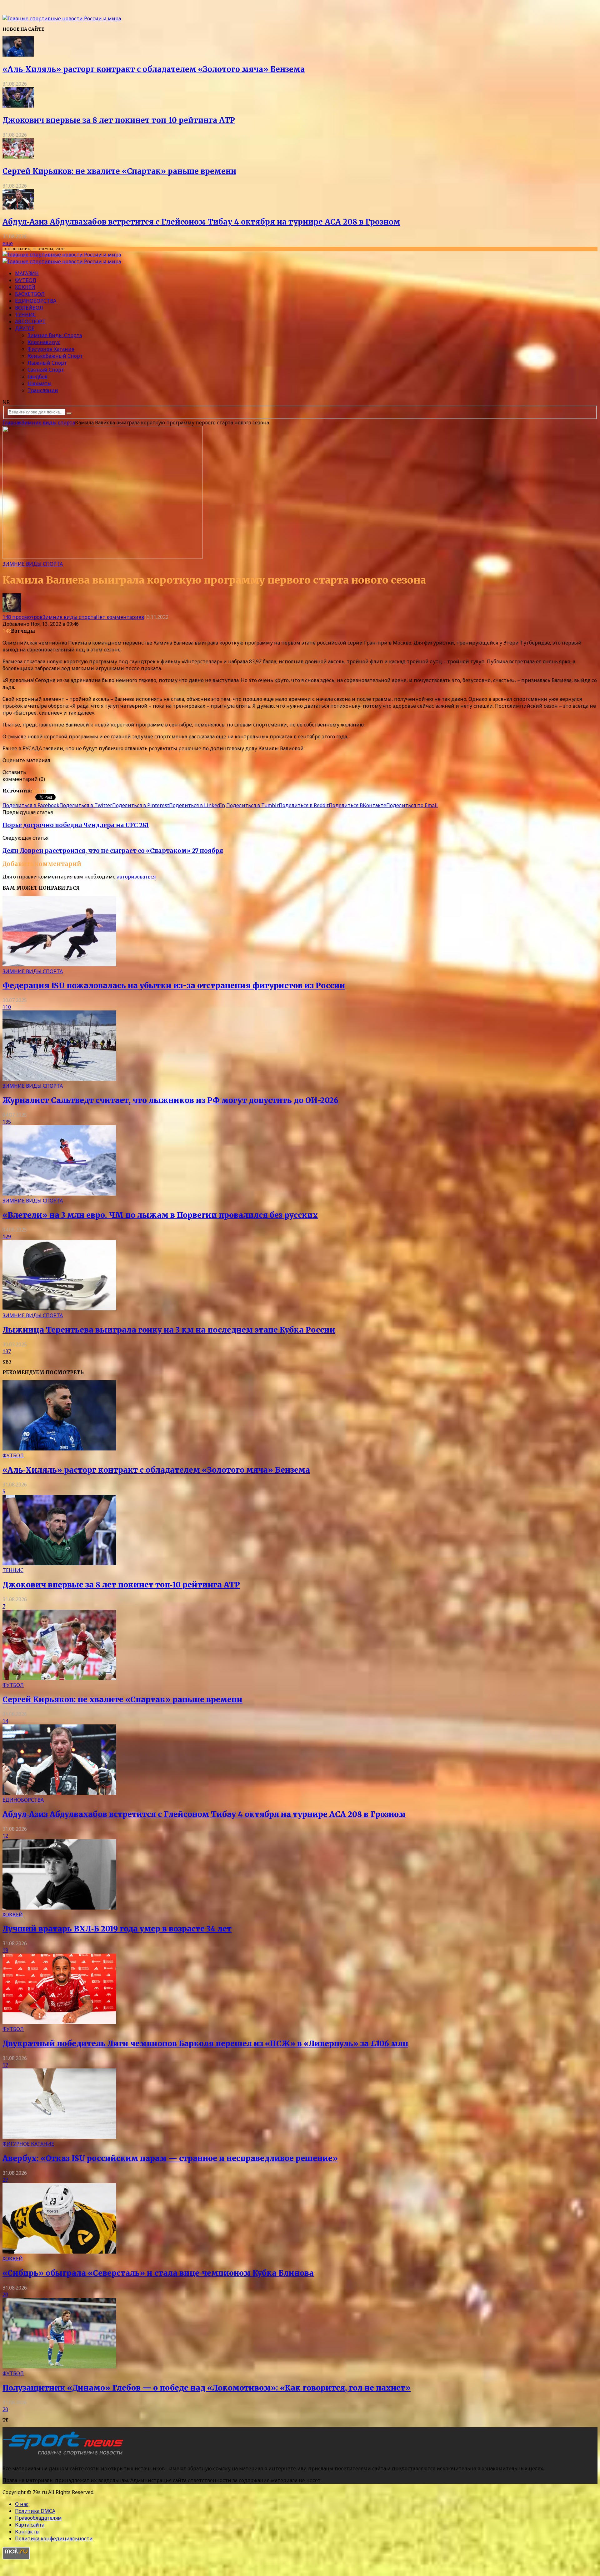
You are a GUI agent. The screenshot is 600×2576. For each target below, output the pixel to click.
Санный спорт (46, 370)
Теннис (25, 315)
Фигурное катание (51, 349)
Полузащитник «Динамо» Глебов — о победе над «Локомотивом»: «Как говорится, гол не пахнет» (207, 2388)
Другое (25, 328)
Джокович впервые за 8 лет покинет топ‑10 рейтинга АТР (119, 120)
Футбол (26, 280)
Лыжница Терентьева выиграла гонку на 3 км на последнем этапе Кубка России (169, 1330)
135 (7, 1122)
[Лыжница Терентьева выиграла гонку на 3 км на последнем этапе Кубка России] (59, 1308)
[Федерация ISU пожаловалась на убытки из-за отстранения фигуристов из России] (59, 964)
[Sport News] (62, 18)
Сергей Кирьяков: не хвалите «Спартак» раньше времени (119, 171)
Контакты (27, 2532)
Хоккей (25, 287)
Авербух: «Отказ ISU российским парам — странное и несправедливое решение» (170, 2158)
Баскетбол (30, 294)
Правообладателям (38, 2518)
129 (7, 1237)
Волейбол (29, 308)
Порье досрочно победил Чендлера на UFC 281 (76, 825)
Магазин (27, 273)
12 (5, 1836)
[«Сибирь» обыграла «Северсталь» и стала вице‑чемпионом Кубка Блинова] (59, 2252)
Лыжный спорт (47, 363)
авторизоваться (136, 877)
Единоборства (36, 301)
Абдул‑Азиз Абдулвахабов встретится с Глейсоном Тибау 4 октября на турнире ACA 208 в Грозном (201, 222)
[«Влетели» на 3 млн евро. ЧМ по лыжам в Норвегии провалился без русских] (59, 1194)
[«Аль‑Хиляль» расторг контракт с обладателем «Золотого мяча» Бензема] (18, 55)
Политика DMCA (35, 2511)
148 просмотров (22, 617)
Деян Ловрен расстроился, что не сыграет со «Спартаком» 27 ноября (113, 851)
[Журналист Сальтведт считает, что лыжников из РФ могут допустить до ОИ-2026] (59, 1079)
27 (5, 2180)
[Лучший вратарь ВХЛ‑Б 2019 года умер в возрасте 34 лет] (59, 1908)
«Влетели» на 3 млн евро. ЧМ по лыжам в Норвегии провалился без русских (160, 1215)
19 (5, 1950)
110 (7, 1007)
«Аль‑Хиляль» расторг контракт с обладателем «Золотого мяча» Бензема (154, 69)
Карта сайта (30, 2525)
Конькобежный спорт (55, 356)
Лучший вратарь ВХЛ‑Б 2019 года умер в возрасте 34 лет (117, 1929)
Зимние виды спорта (55, 335)
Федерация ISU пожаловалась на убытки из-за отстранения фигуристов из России (174, 986)
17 (5, 2065)
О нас (22, 2504)
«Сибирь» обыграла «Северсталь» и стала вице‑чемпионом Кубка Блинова (158, 2273)
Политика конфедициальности (54, 2538)
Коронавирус (44, 342)
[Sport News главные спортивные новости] (65, 2456)
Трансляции (43, 390)
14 (5, 1721)
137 (7, 1351)
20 (5, 2295)
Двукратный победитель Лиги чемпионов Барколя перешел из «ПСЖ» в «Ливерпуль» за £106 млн (205, 2044)
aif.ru (39, 791)
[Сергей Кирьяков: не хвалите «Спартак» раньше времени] (18, 157)
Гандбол (37, 377)
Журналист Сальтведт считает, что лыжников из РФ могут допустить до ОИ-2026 (170, 1100)
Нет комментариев (120, 617)
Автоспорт (30, 321)
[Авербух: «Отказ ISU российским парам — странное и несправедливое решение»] (59, 2137)
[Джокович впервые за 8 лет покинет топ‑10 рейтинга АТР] (18, 106)
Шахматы (40, 383)
